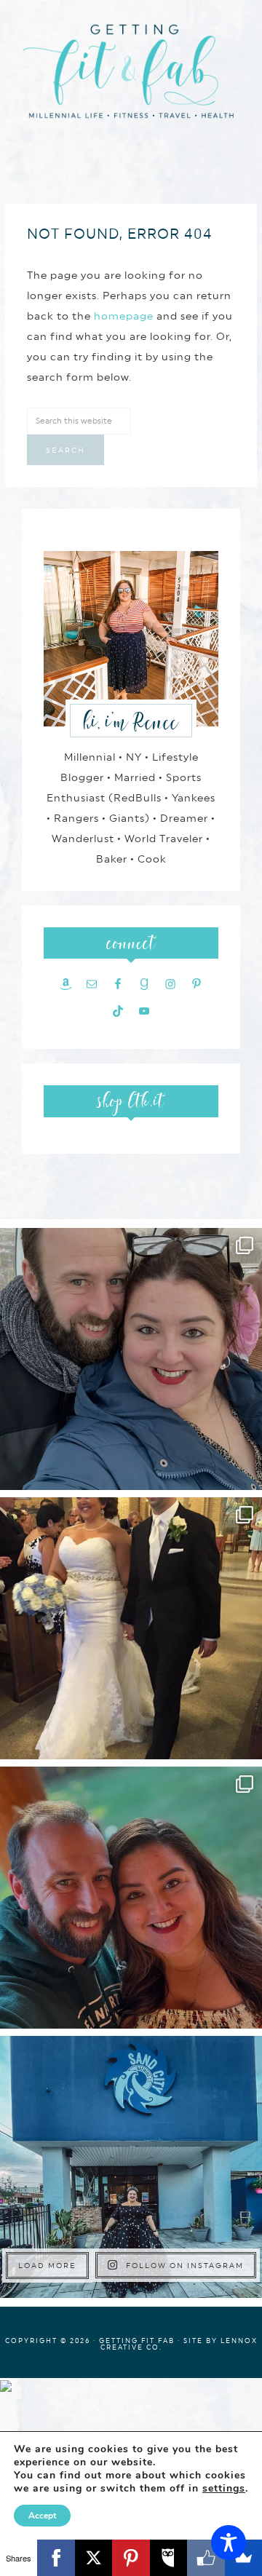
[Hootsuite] (168, 2558)
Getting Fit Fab (131, 78)
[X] (94, 2558)
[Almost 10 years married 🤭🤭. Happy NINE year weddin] (131, 1628)
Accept (42, 2516)
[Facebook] (56, 2558)
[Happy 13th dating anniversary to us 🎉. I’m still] (131, 1359)
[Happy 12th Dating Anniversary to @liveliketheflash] (131, 1898)
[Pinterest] (131, 2558)
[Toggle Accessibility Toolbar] (229, 2543)
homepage (124, 316)
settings (224, 2489)
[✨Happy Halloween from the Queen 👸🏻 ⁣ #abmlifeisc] (131, 2167)
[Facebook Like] (206, 2558)
